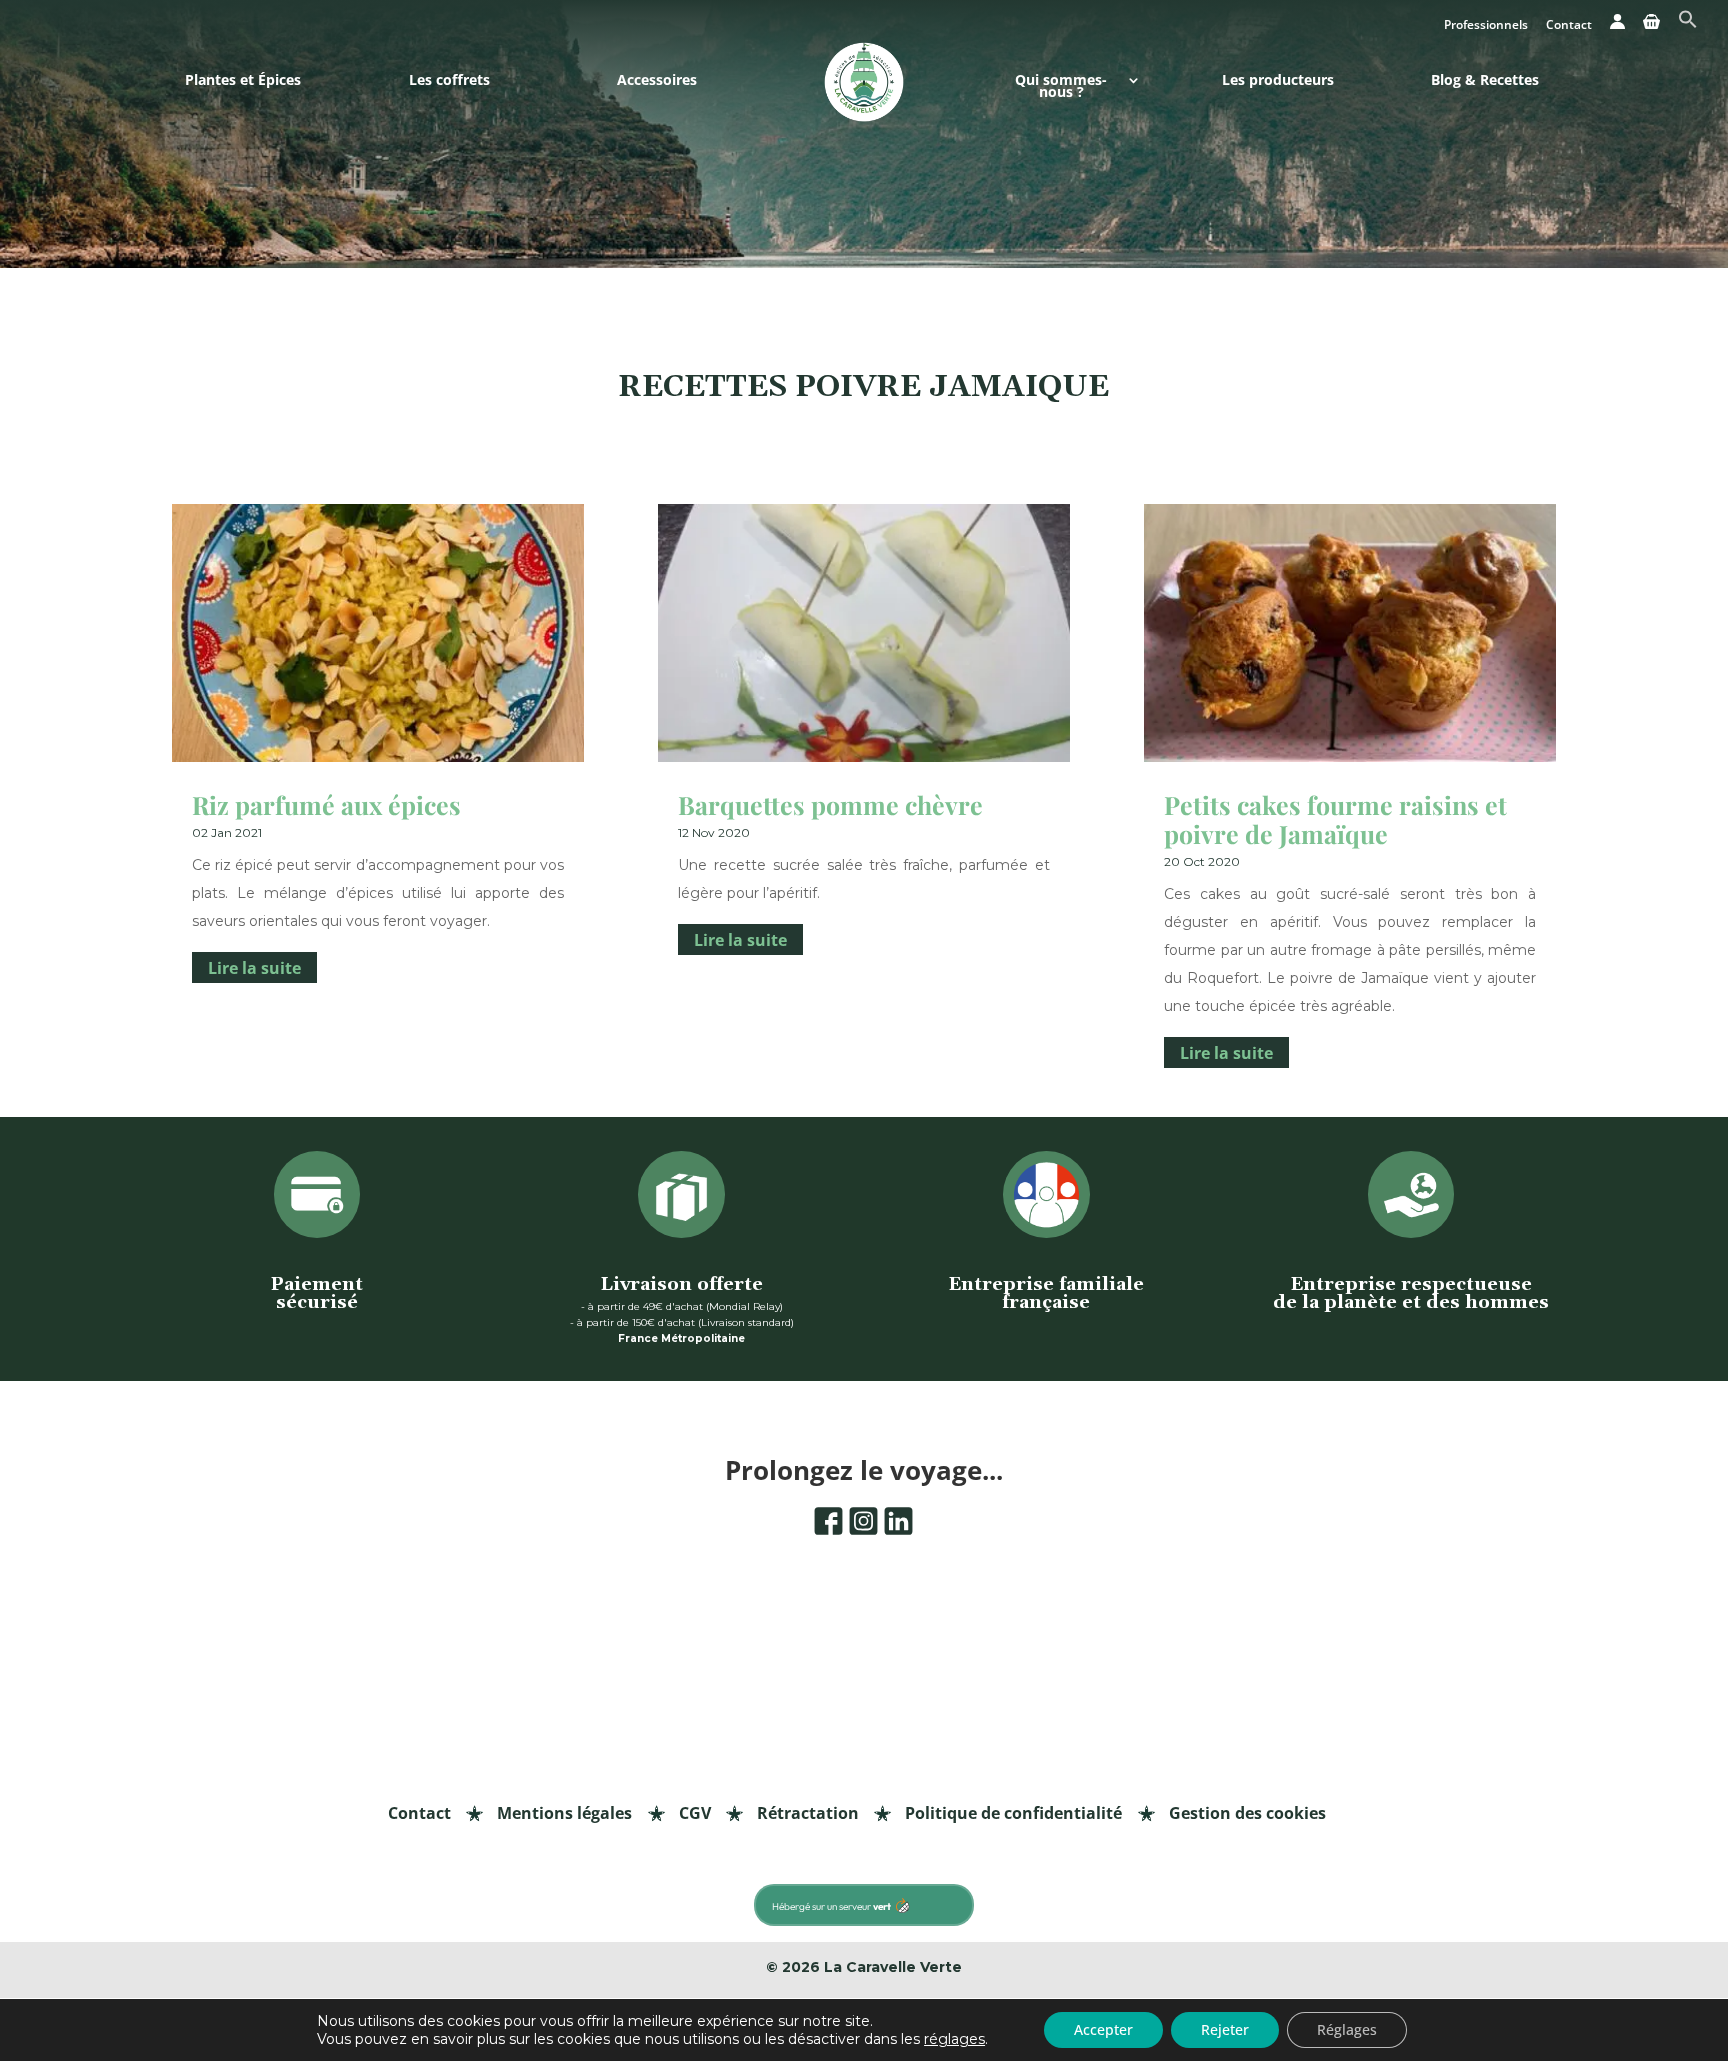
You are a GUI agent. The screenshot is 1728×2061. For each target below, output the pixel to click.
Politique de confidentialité (1013, 1813)
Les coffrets (449, 81)
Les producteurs (1278, 81)
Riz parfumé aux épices (326, 804)
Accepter (1103, 2029)
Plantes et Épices (243, 81)
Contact (1569, 26)
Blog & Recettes (1485, 81)
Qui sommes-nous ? (1061, 87)
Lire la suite (254, 968)
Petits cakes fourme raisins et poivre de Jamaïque (1335, 819)
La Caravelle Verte (893, 1967)
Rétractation (808, 1813)
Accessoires (657, 81)
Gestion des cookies (1247, 1813)
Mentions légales (564, 1813)
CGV (695, 1813)
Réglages (1347, 2029)
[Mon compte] (1617, 27)
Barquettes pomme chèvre (830, 804)
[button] (1688, 24)
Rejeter (1225, 2029)
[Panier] (1651, 27)
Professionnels (1486, 26)
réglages (954, 2039)
